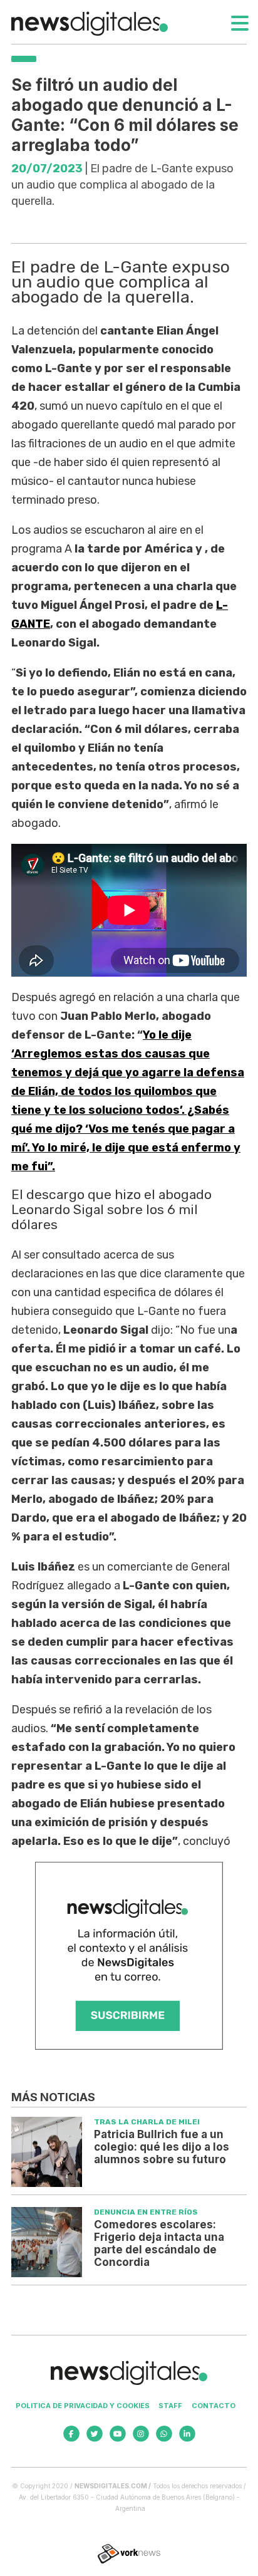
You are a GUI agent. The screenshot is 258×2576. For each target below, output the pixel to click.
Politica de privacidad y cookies (83, 2406)
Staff (170, 2406)
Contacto (214, 2406)
